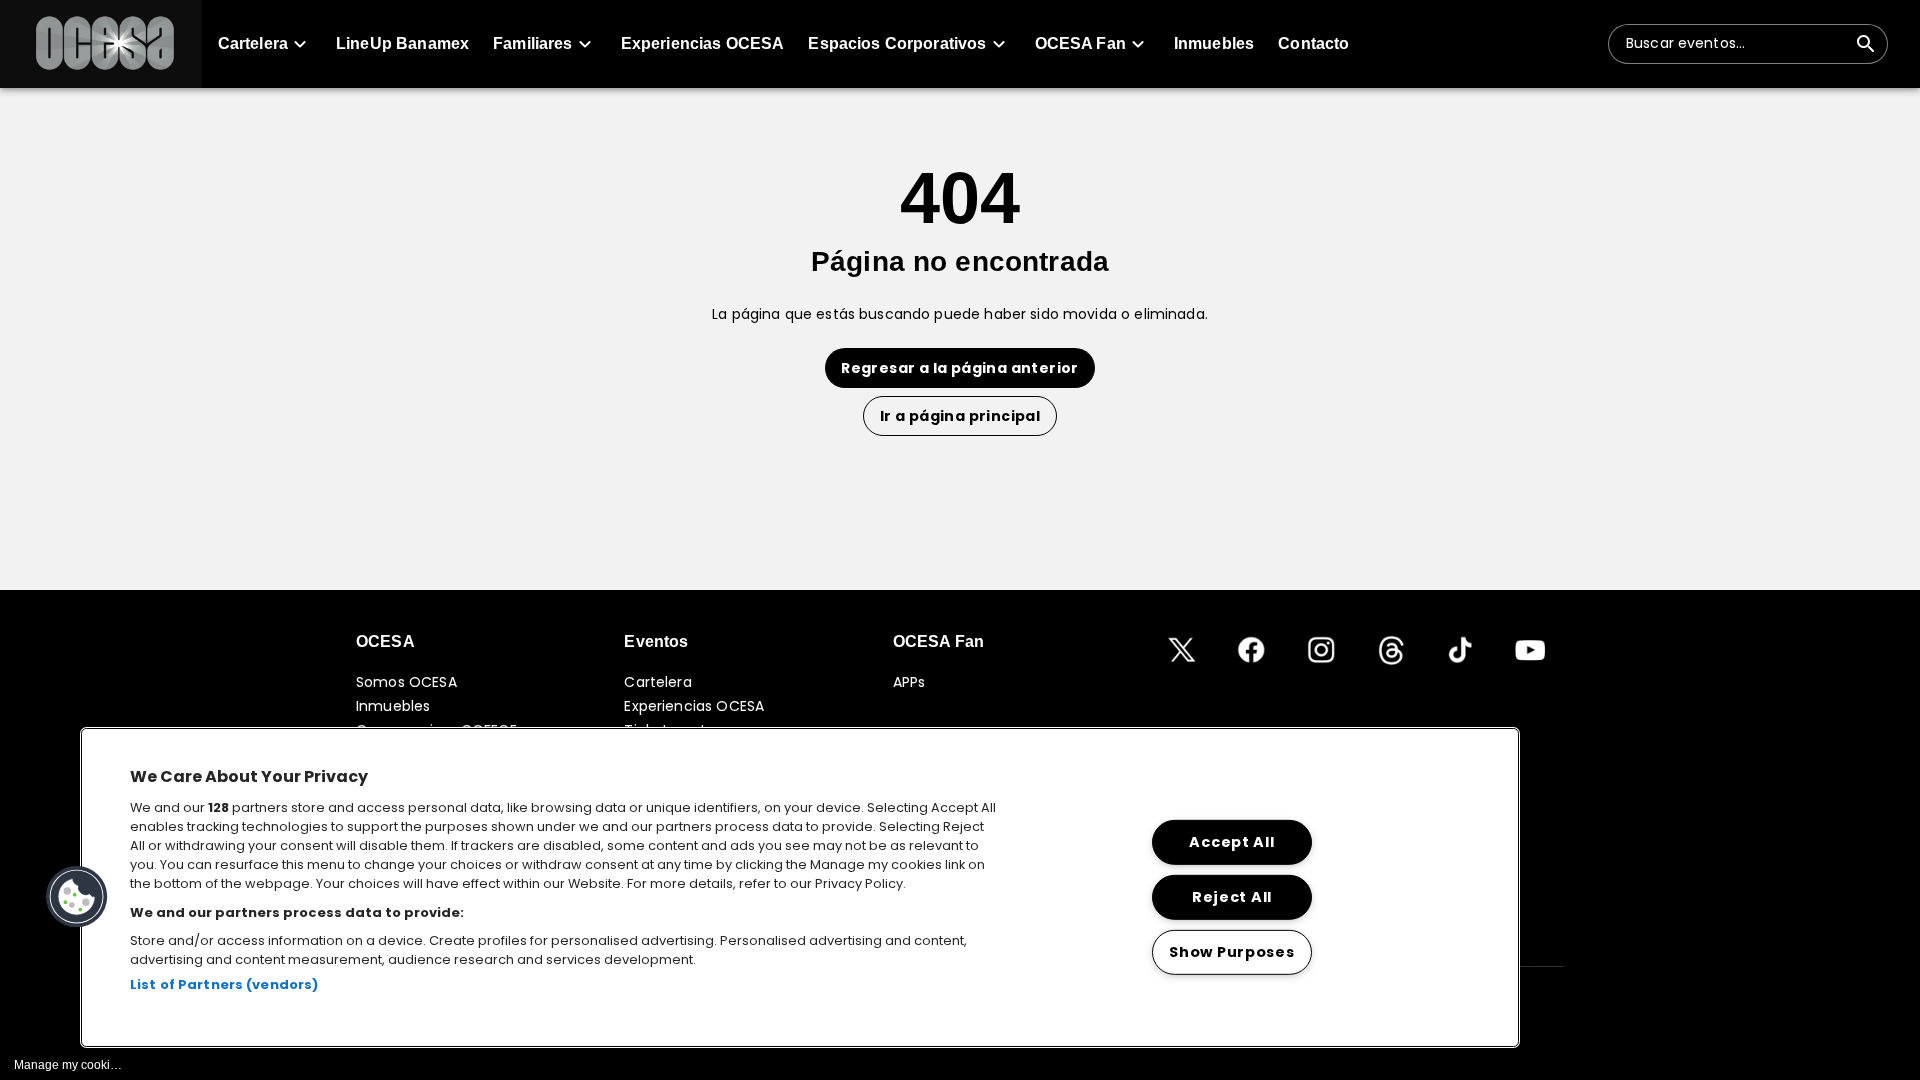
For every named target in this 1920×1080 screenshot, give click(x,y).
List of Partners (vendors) (224, 984)
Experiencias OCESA (694, 706)
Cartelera (657, 682)
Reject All (1232, 897)
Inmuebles (393, 706)
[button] (101, 44)
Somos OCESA (406, 682)
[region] (800, 887)
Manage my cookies (68, 1065)
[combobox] (1736, 44)
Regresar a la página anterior (960, 368)
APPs (909, 682)
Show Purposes (1231, 951)
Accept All (1231, 842)
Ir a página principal (960, 416)
